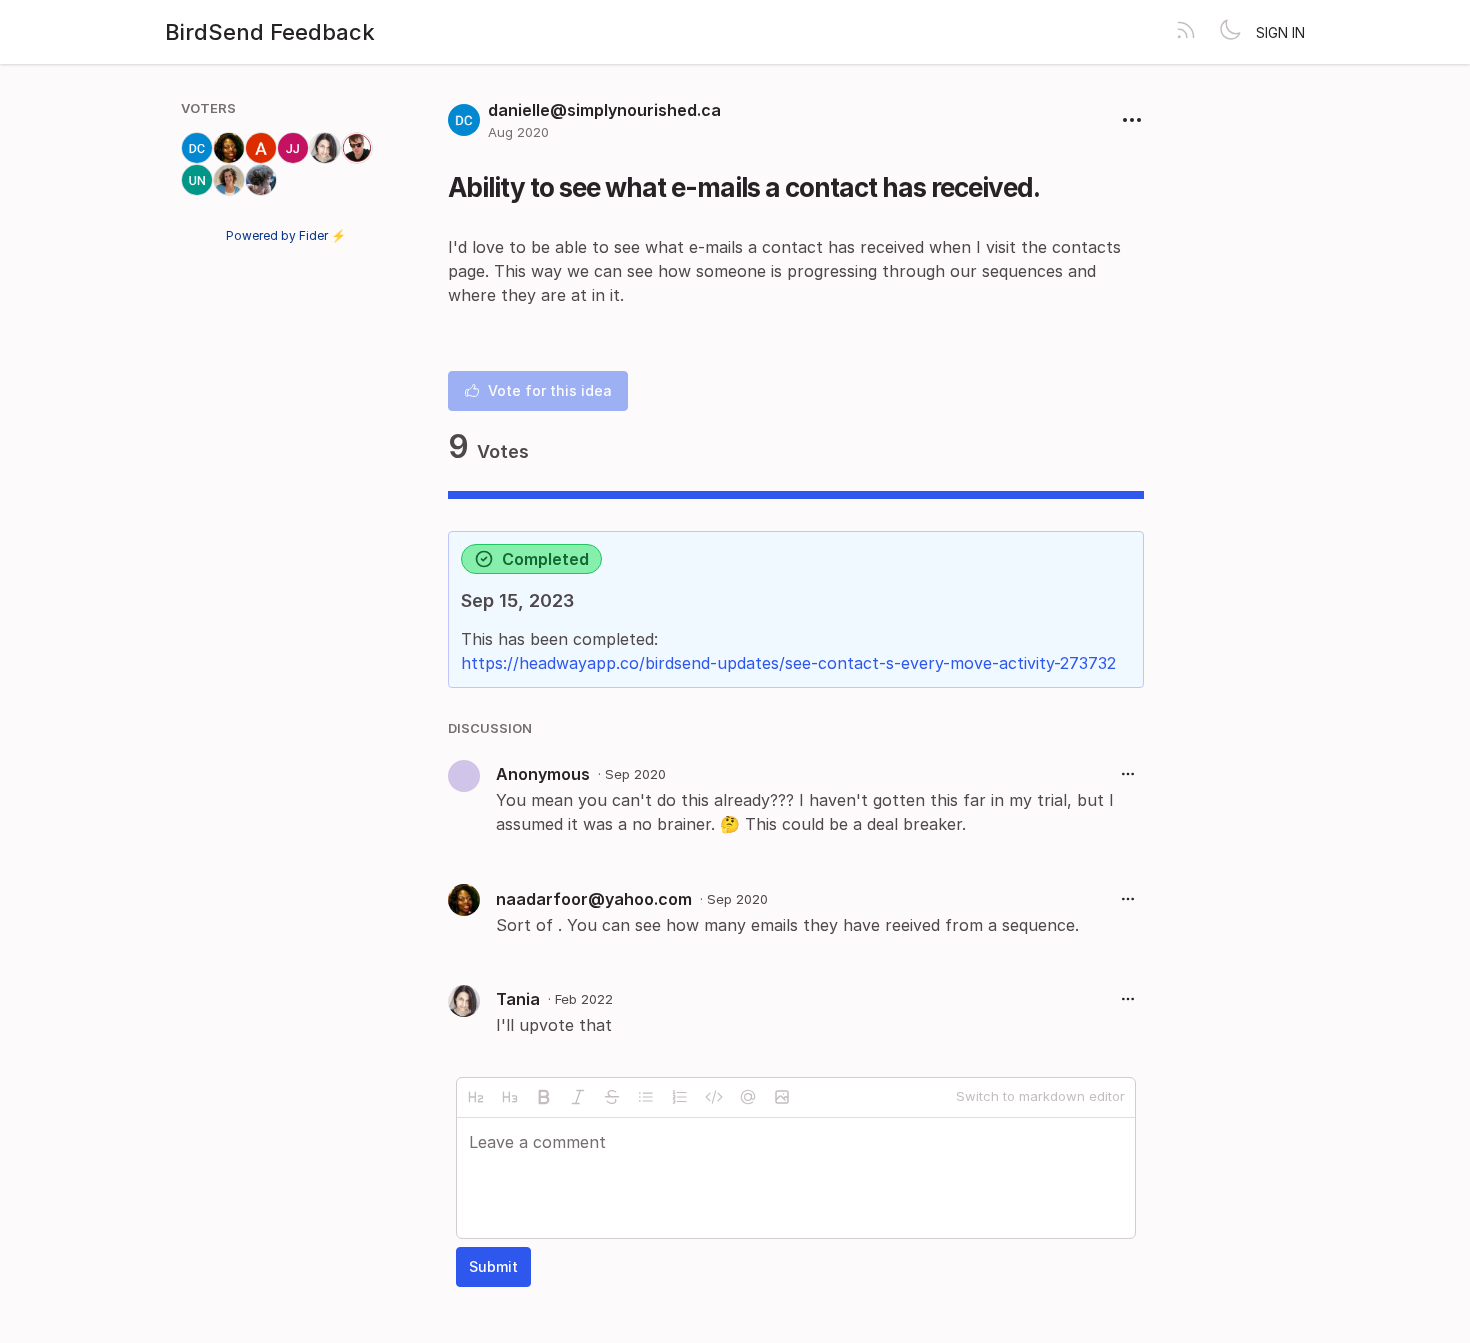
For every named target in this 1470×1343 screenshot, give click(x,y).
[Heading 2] (476, 1097)
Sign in (1280, 32)
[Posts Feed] (1186, 32)
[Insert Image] (782, 1097)
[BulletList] (646, 1097)
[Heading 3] (510, 1097)
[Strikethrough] (612, 1097)
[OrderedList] (680, 1097)
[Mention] (748, 1097)
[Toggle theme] (1230, 32)
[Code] (714, 1097)
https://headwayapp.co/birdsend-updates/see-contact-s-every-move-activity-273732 (788, 663)
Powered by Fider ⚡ (286, 235)
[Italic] (578, 1097)
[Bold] (544, 1097)
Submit (493, 1266)
